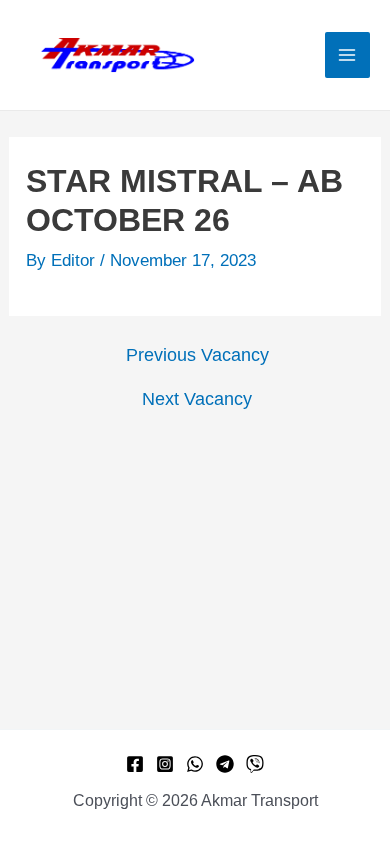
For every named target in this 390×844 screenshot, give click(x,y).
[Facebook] (135, 764)
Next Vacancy (197, 399)
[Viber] (255, 764)
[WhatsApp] (195, 764)
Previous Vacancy (197, 355)
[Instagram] (165, 764)
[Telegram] (225, 764)
